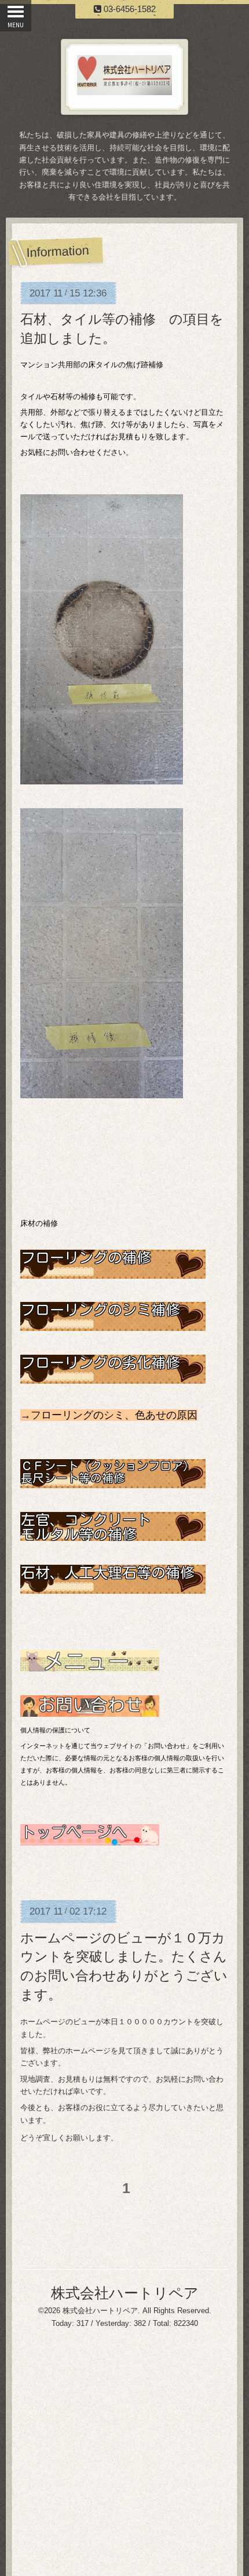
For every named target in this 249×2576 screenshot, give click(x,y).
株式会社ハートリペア (125, 2293)
